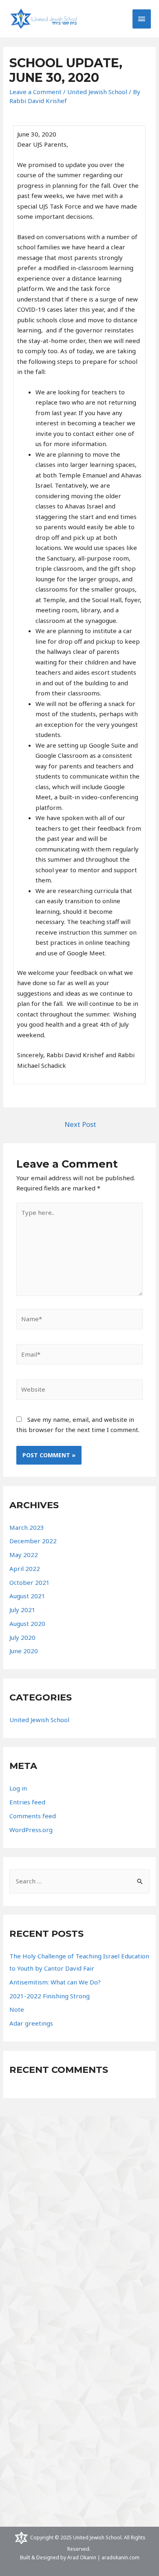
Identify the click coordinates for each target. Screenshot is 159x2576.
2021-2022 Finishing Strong (50, 1996)
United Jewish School (97, 92)
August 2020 (27, 1623)
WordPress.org (31, 1830)
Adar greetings (31, 2023)
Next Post (80, 1124)
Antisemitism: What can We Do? (55, 1982)
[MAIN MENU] (142, 19)
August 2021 (27, 1596)
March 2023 (27, 1527)
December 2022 (33, 1541)
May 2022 (24, 1555)
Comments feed (33, 1816)
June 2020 (24, 1651)
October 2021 (30, 1582)
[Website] (79, 1391)
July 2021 (22, 1610)
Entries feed (27, 1802)
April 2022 (25, 1568)
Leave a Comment (35, 92)
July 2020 (22, 1637)
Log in (18, 1788)
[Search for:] (79, 1881)
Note (17, 2009)
